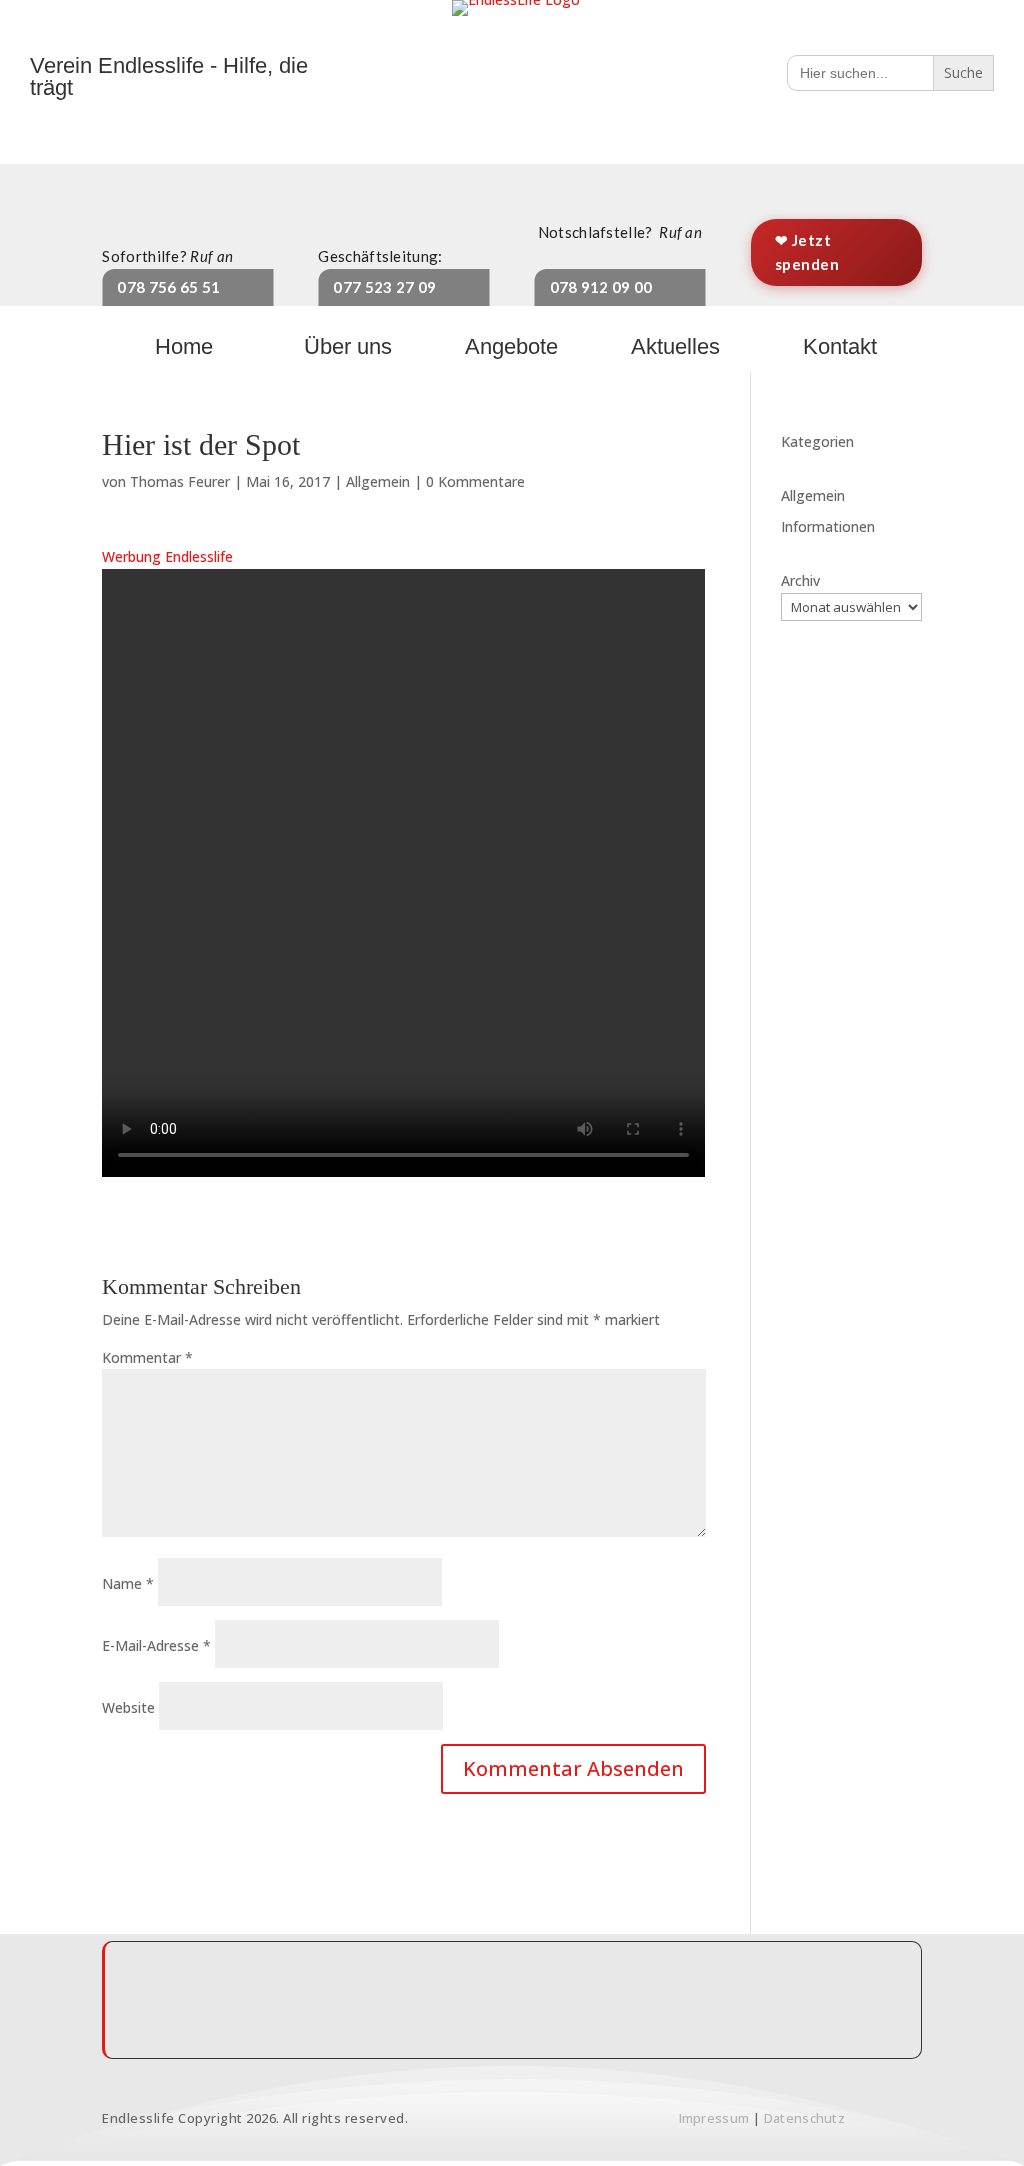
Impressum (714, 2118)
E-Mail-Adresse (156, 1645)
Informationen (828, 526)
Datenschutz (804, 2118)
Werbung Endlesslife (167, 556)
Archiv (800, 580)
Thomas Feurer (180, 481)
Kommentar (147, 1357)
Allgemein (378, 481)
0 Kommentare (475, 481)
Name (128, 1583)
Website (128, 1707)
